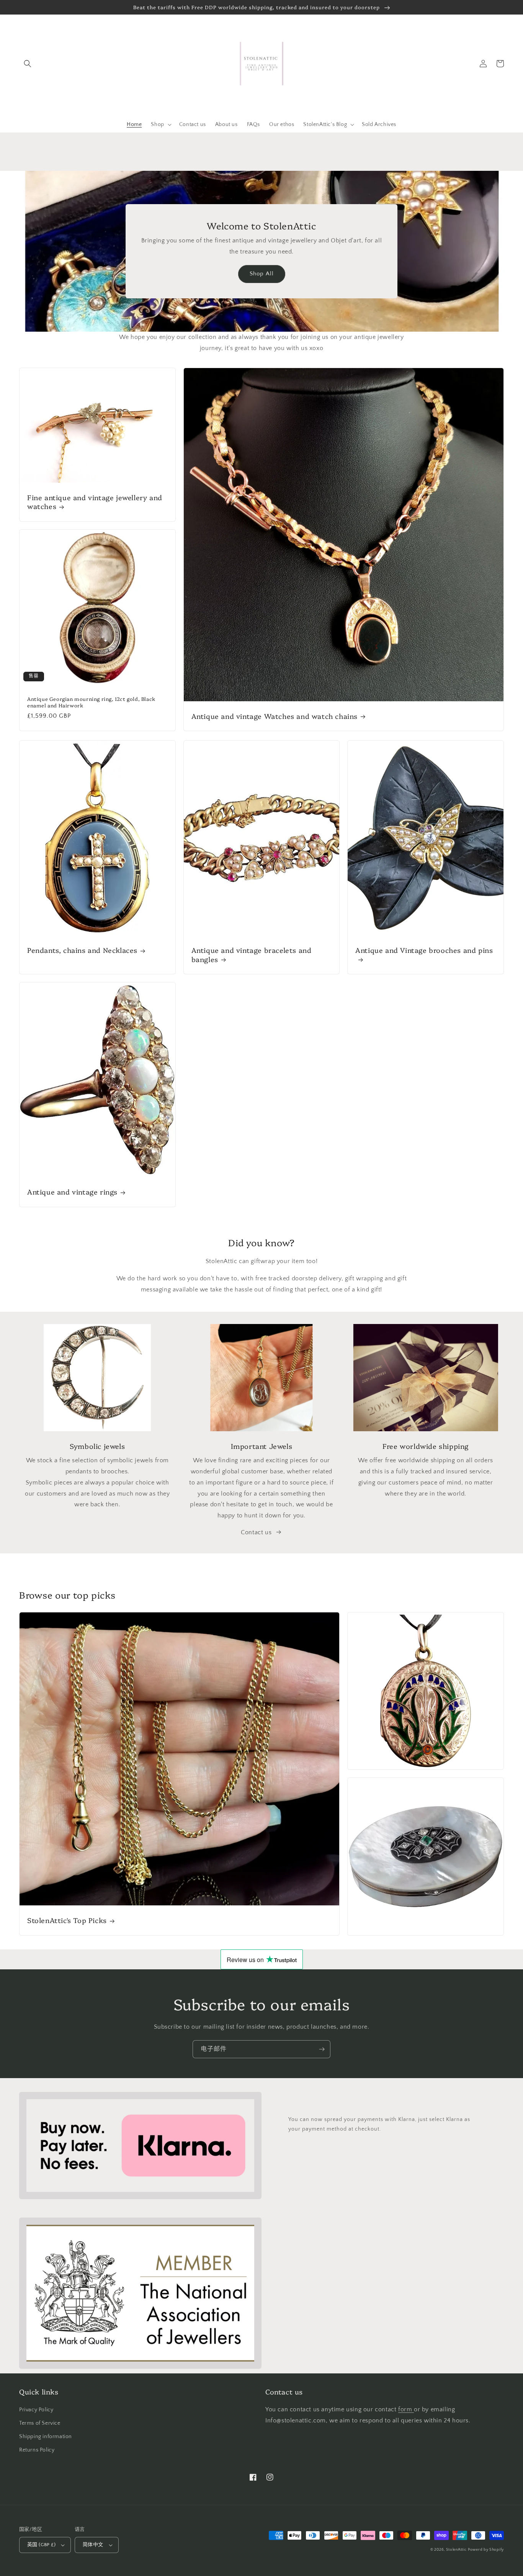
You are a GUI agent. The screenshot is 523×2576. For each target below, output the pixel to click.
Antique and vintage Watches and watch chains (275, 716)
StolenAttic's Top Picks (67, 1920)
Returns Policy (37, 2450)
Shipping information (46, 2437)
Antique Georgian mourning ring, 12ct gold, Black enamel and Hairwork (91, 702)
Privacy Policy (36, 2410)
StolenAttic (456, 2550)
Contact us (256, 1532)
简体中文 (93, 2545)
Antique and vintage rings (72, 1192)
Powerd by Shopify (486, 2550)
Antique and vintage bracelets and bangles (252, 955)
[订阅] (322, 2049)
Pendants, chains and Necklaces (82, 950)
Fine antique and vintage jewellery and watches (95, 502)
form (406, 2409)
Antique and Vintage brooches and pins (424, 950)
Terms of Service (40, 2423)
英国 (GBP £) (41, 2545)
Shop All (262, 274)
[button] (28, 64)
